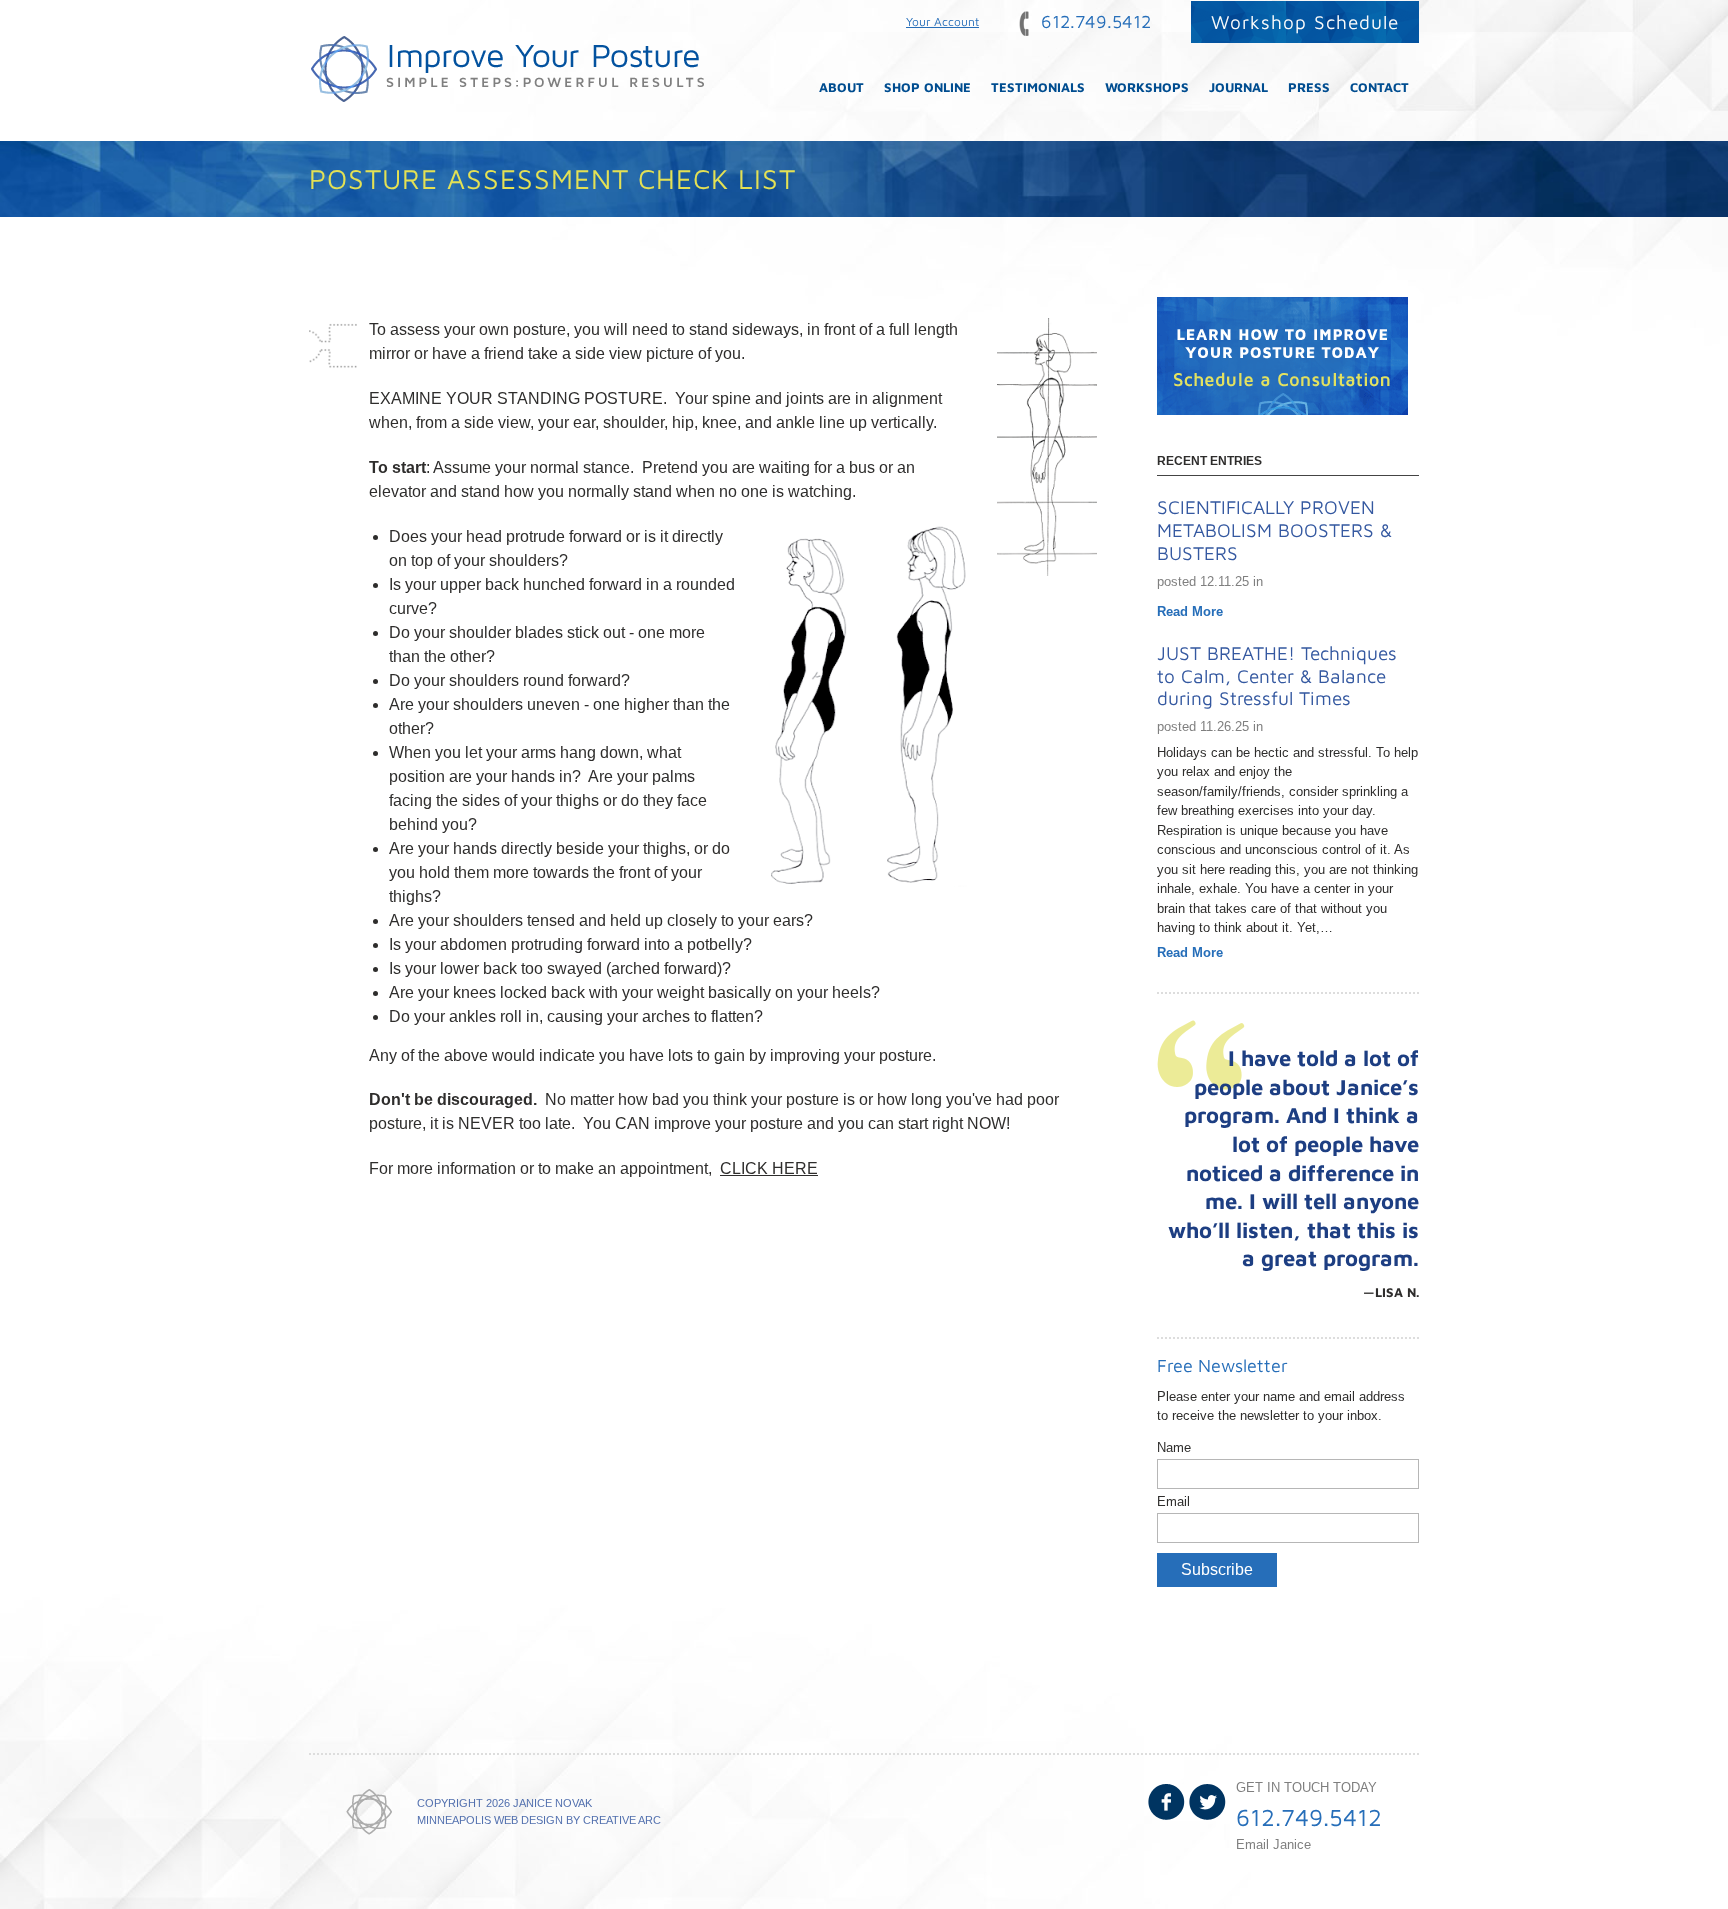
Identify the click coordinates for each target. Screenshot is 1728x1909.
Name (1174, 1447)
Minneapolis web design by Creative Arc (539, 1820)
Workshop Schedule (1305, 22)
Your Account (942, 21)
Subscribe (1217, 1569)
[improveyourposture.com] (507, 70)
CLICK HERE (769, 1168)
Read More (1190, 611)
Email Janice (1273, 1844)
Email (1173, 1501)
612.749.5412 (1093, 21)
